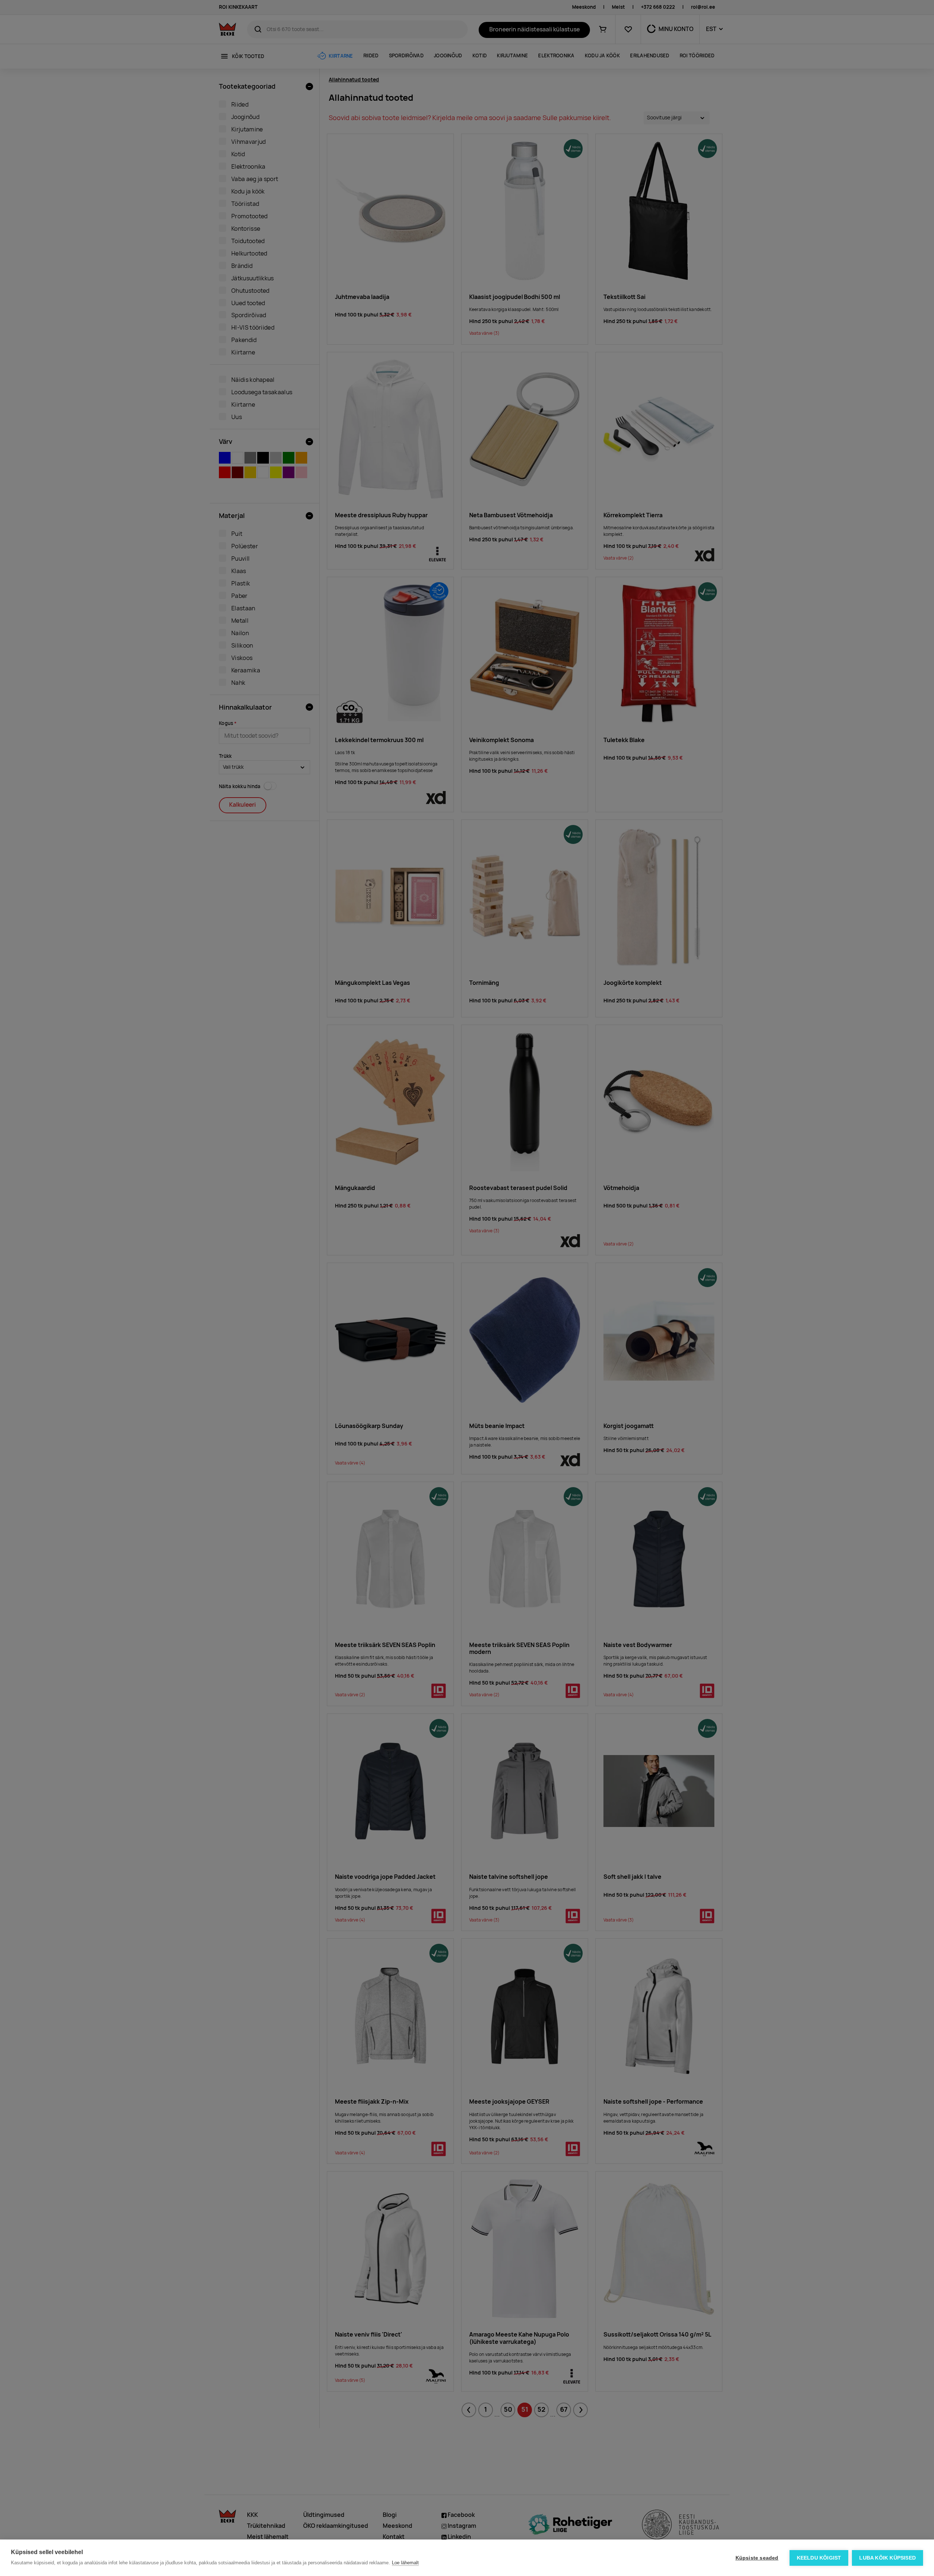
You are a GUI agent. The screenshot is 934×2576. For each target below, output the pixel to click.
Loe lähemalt (405, 2563)
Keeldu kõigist (819, 2558)
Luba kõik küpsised (887, 2558)
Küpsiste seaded (757, 2558)
